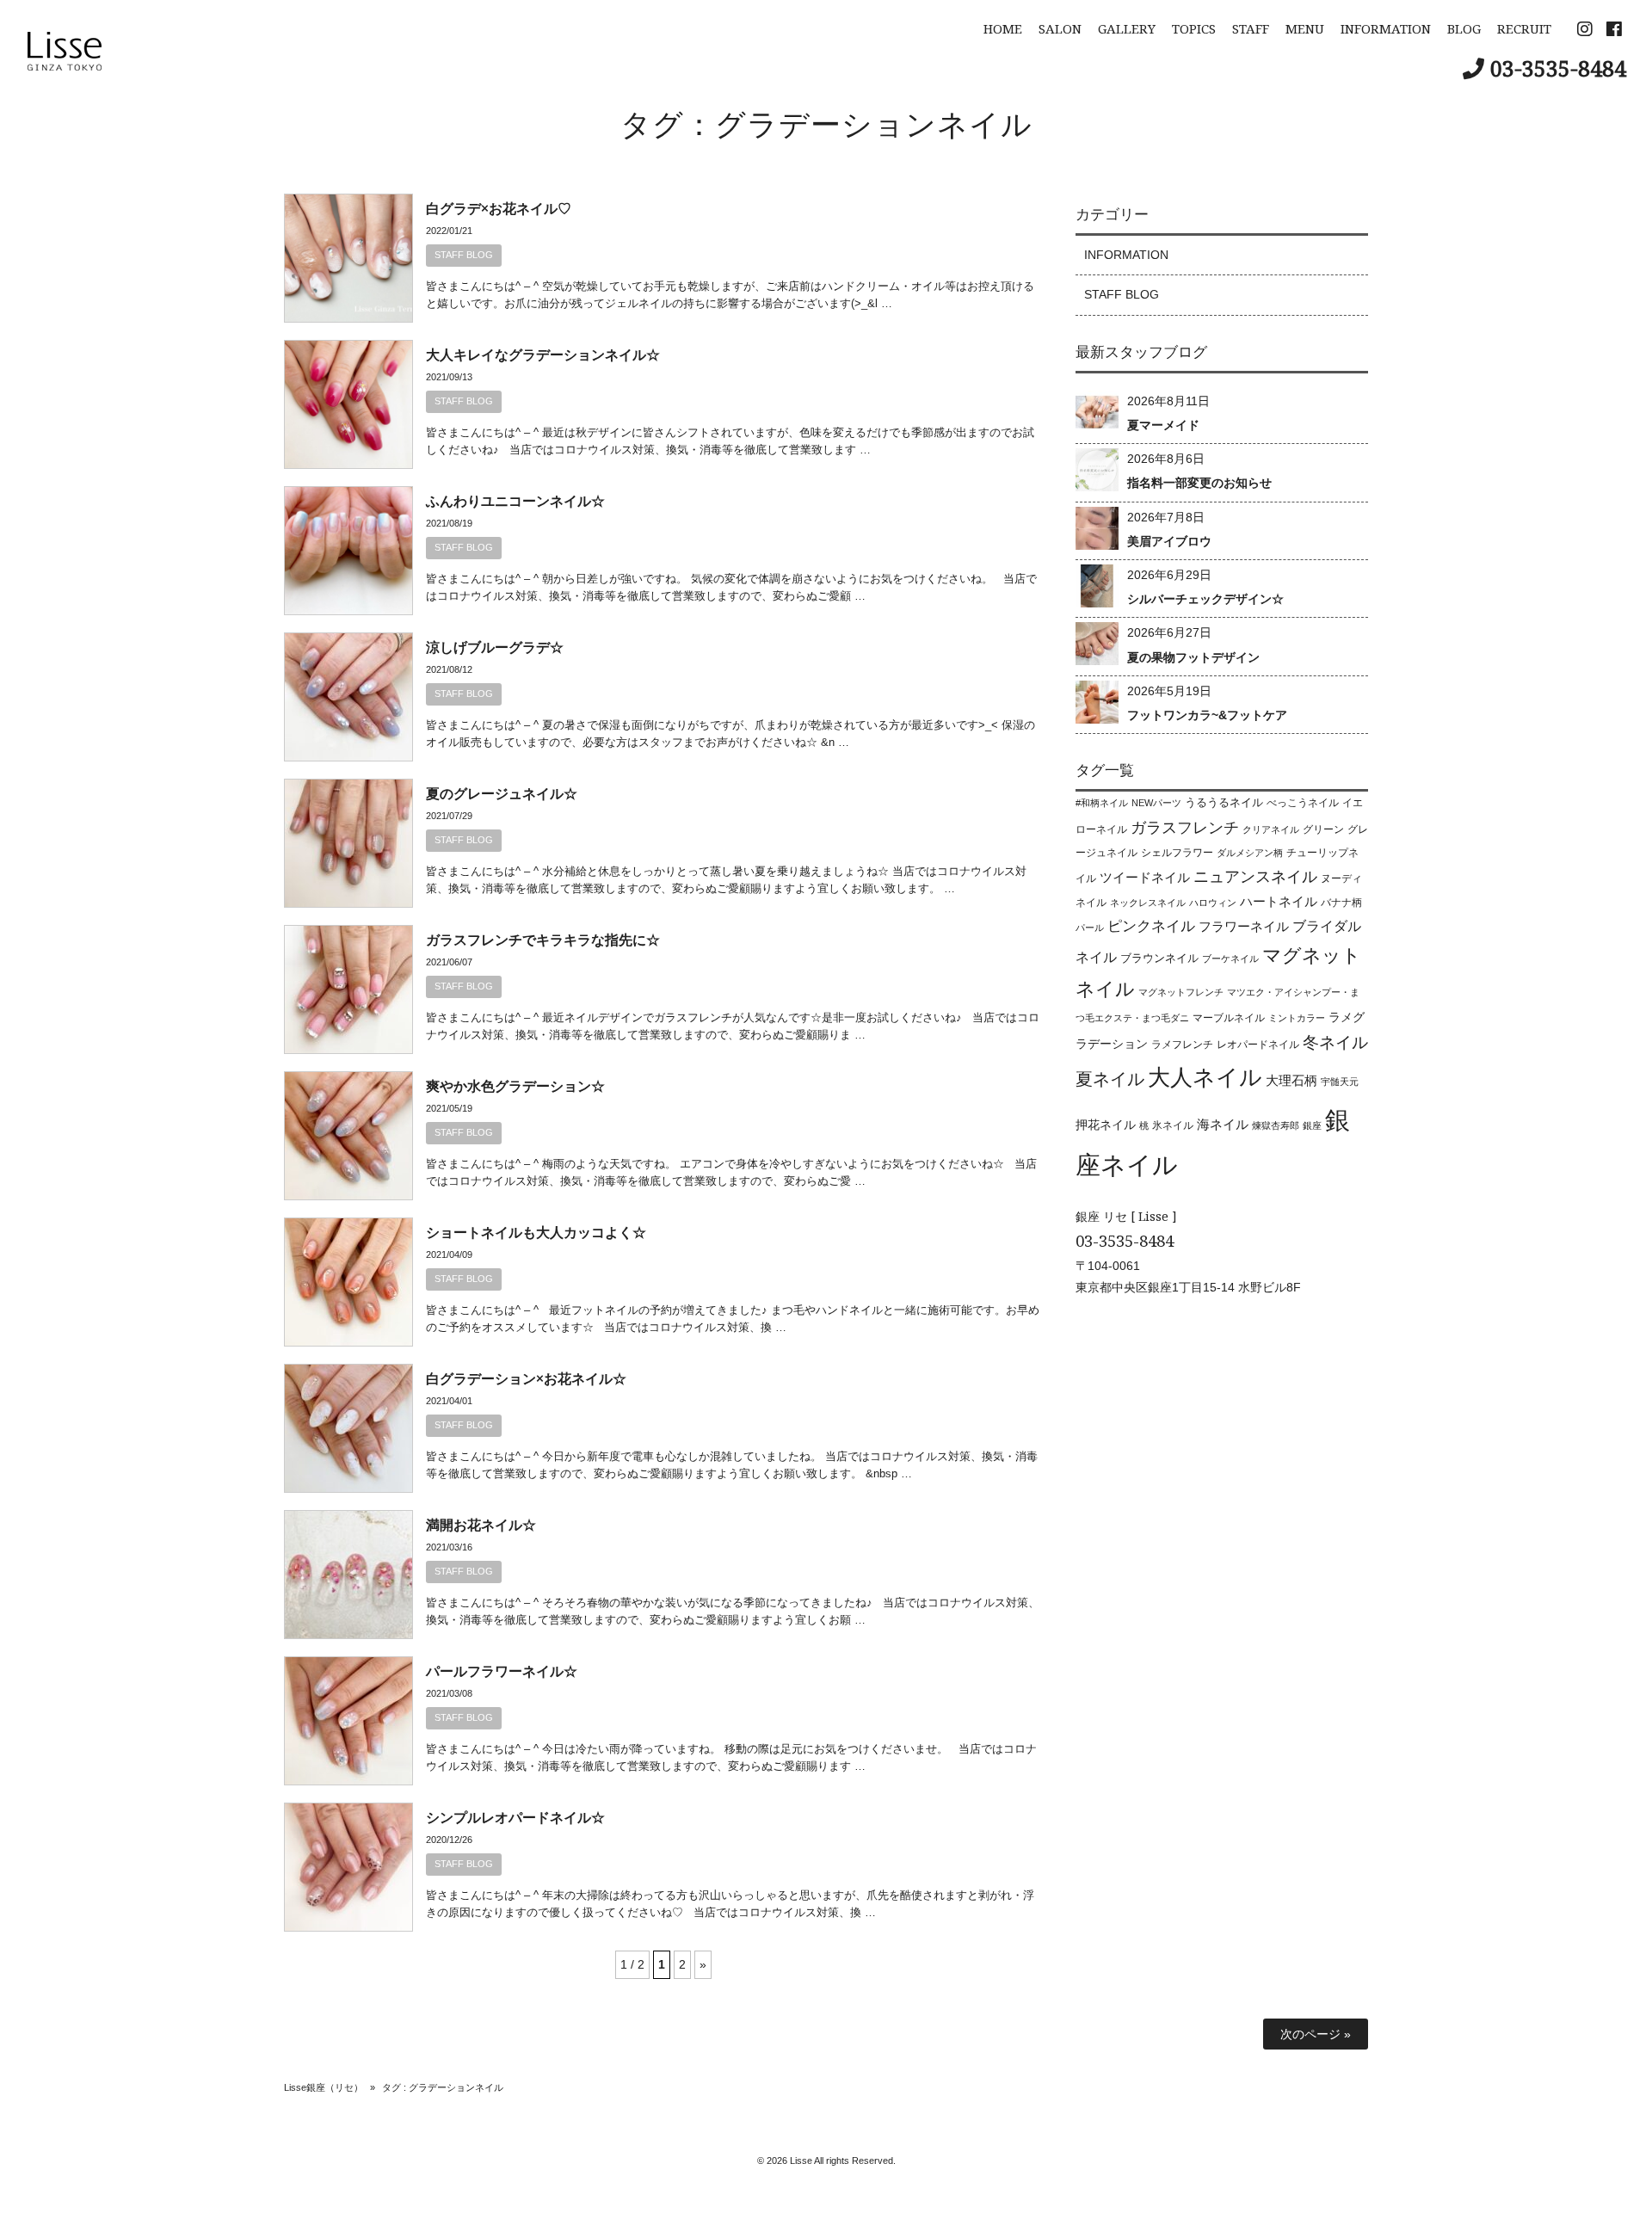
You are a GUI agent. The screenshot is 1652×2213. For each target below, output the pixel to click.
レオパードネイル (1258, 1045)
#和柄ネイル (1102, 803)
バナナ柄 (1341, 903)
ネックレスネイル (1148, 903)
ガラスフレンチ (1185, 828)
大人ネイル (1205, 1077)
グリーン (1323, 829)
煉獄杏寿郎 (1276, 1125)
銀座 (1312, 1125)
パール (1090, 928)
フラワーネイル (1244, 927)
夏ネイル (1110, 1079)
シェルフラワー (1177, 853)
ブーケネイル (1230, 959)
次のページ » (1316, 2034)
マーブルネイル (1229, 1018)
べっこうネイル (1303, 803)
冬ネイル (1335, 1042)
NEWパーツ (1156, 803)
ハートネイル (1279, 902)
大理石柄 (1291, 1081)
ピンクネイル (1151, 926)
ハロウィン (1213, 903)
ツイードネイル (1145, 878)
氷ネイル (1173, 1125)
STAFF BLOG (464, 255)
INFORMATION (1126, 255)
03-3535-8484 (1558, 68)
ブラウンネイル (1159, 958)
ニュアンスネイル (1255, 877)
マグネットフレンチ (1181, 992)
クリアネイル (1271, 829)
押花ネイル (1106, 1125)
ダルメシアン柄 (1250, 853)
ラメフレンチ (1182, 1045)
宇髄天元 (1340, 1082)
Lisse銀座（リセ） (324, 2087)
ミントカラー (1297, 1018)
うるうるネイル (1224, 802)
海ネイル (1223, 1124)
